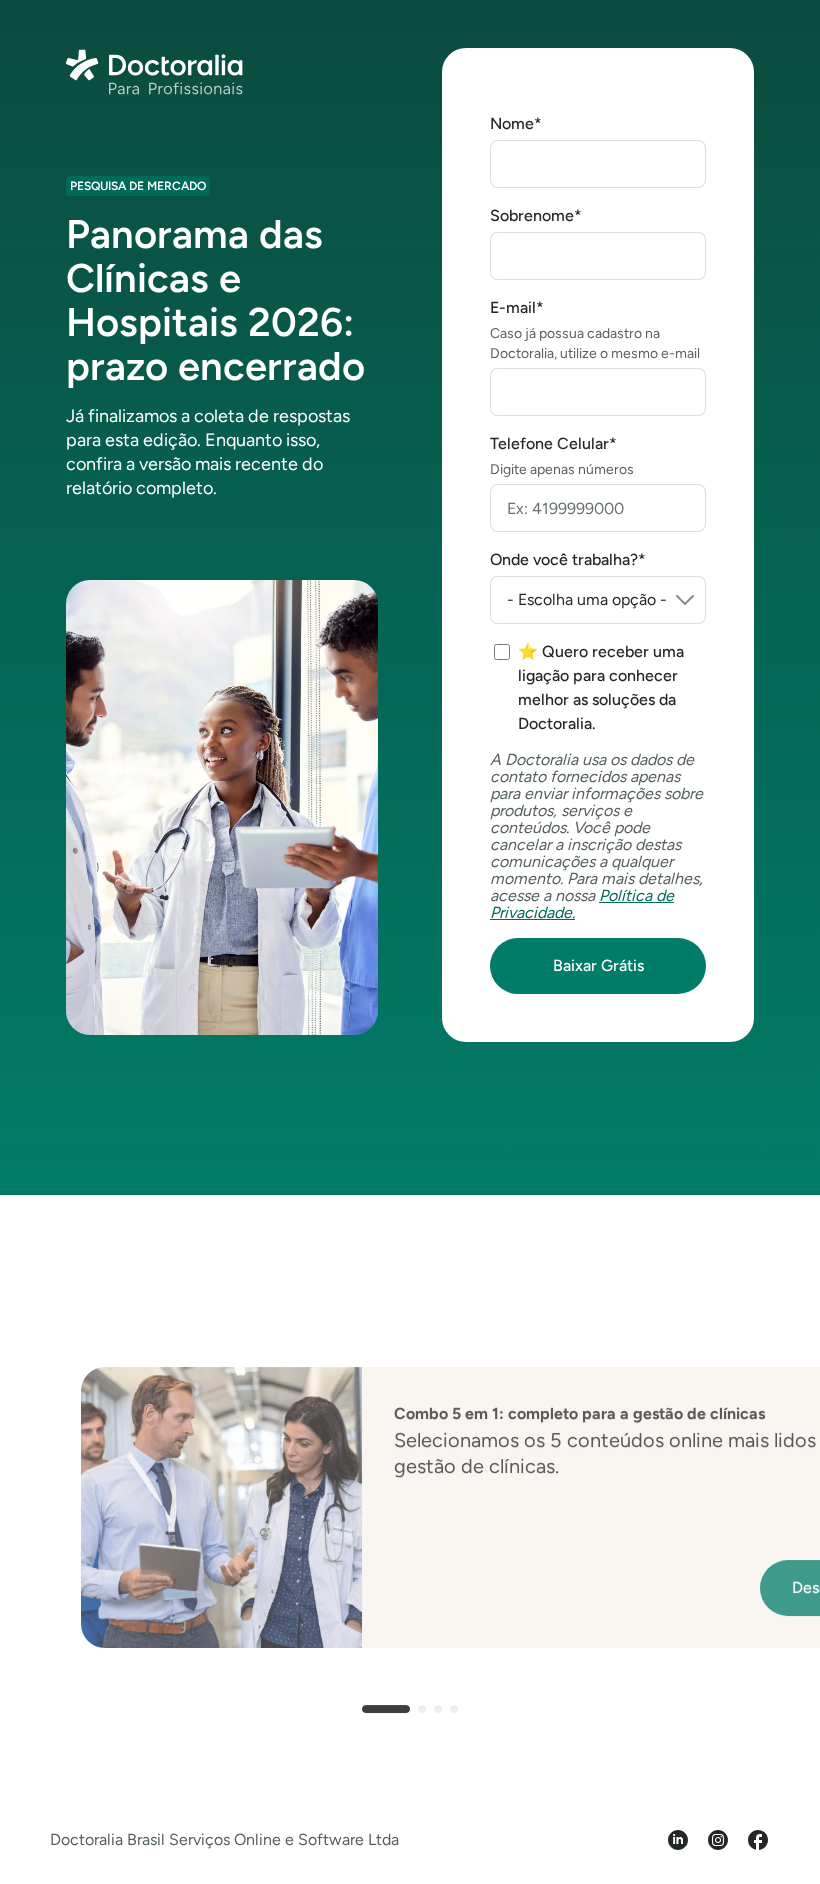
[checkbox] (600, 688)
